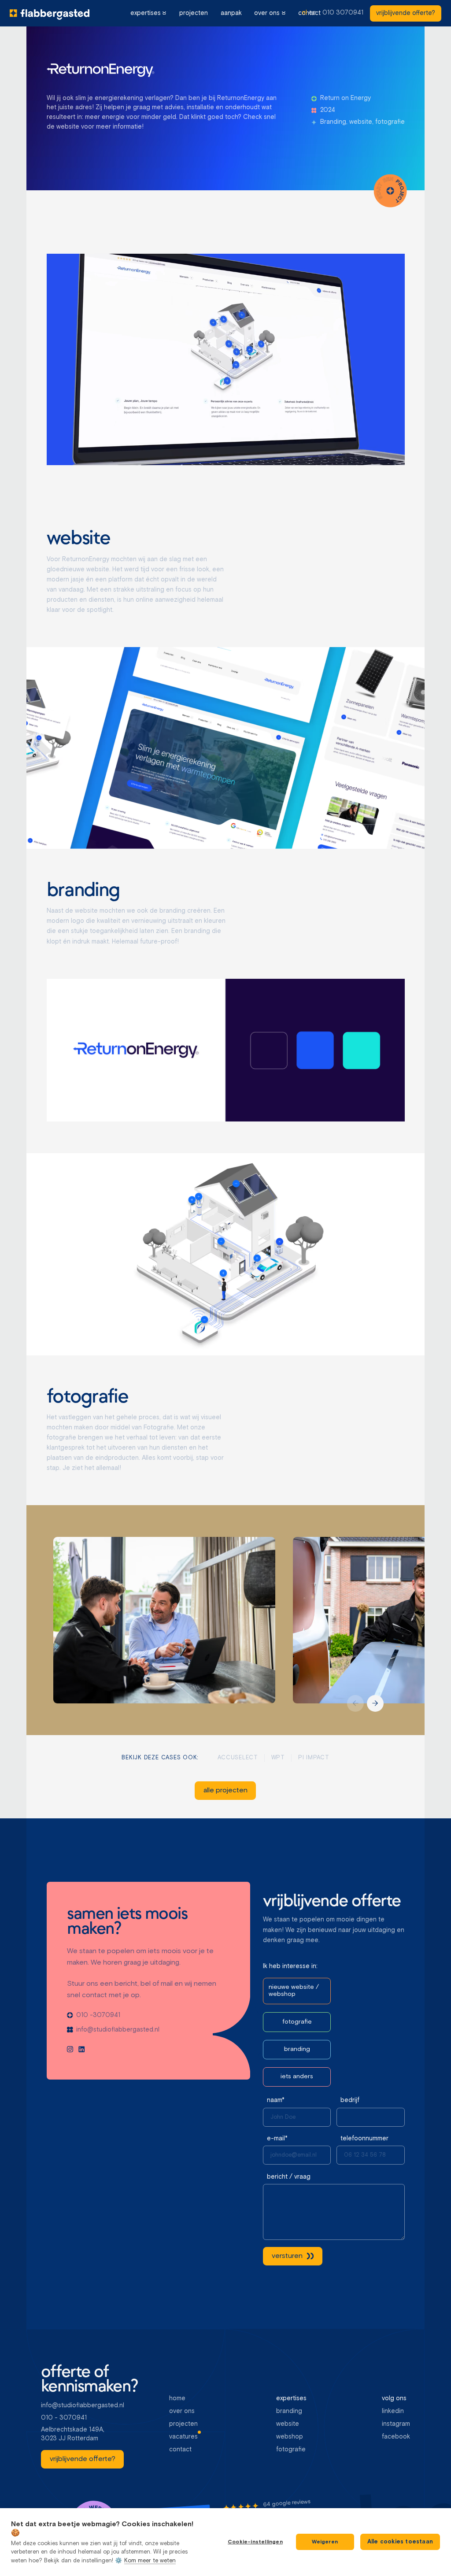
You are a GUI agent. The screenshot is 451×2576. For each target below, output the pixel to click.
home (177, 2398)
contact (180, 2450)
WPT (278, 1758)
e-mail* (277, 2139)
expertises (146, 13)
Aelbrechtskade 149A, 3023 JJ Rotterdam (74, 2434)
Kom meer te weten (150, 2561)
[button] (148, 13)
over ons (267, 13)
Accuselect (238, 1758)
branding (289, 2411)
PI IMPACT (314, 1758)
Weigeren (325, 2542)
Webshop (290, 2437)
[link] (406, 13)
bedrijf (350, 2100)
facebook (396, 2437)
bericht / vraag (289, 2177)
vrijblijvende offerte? (406, 13)
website (288, 2424)
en (312, 13)
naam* (276, 2100)
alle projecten (225, 1790)
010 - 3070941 (64, 2418)
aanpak (231, 13)
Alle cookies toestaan (400, 2542)
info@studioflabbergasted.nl (83, 2406)
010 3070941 (343, 13)
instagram (396, 2424)
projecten (194, 13)
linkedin (393, 2411)
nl (305, 13)
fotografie (291, 2450)
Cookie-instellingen (255, 2542)
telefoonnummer (364, 2139)
